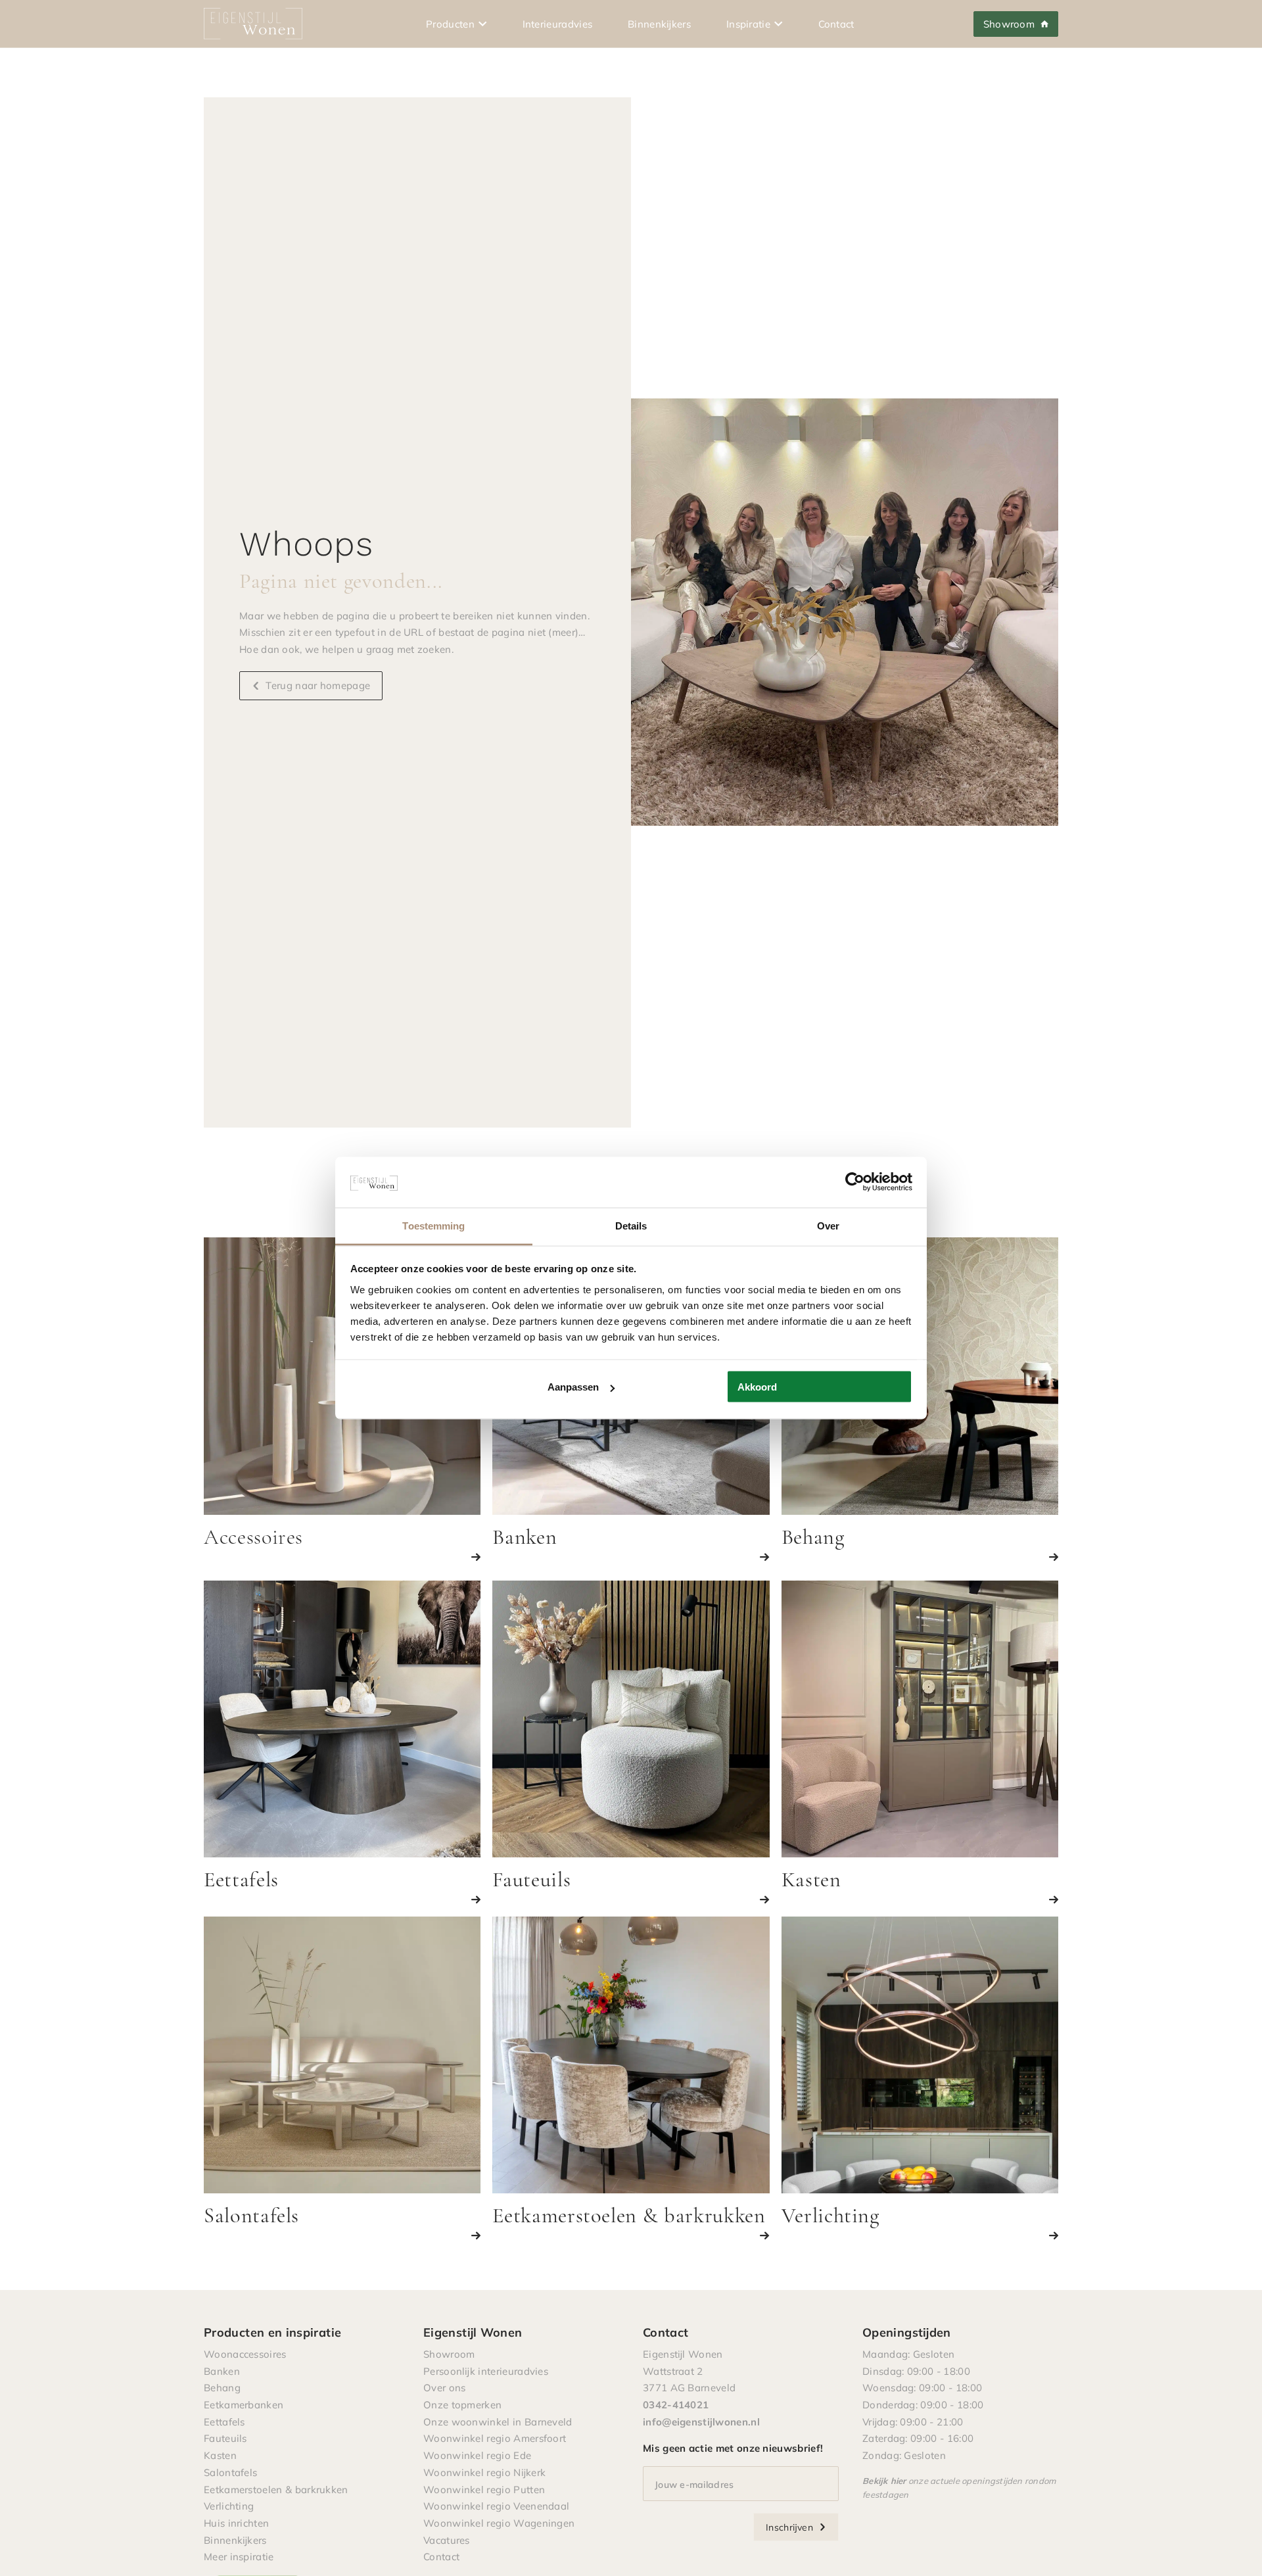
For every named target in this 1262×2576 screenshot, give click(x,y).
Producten (450, 24)
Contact (836, 24)
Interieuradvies (558, 24)
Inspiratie (748, 24)
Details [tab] (631, 1225)
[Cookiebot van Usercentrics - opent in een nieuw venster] (855, 1182)
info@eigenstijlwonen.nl (701, 2421)
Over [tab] (828, 1225)
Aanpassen (573, 1387)
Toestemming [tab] (433, 1225)
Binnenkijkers (659, 24)
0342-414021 (676, 2404)
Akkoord (757, 1387)
